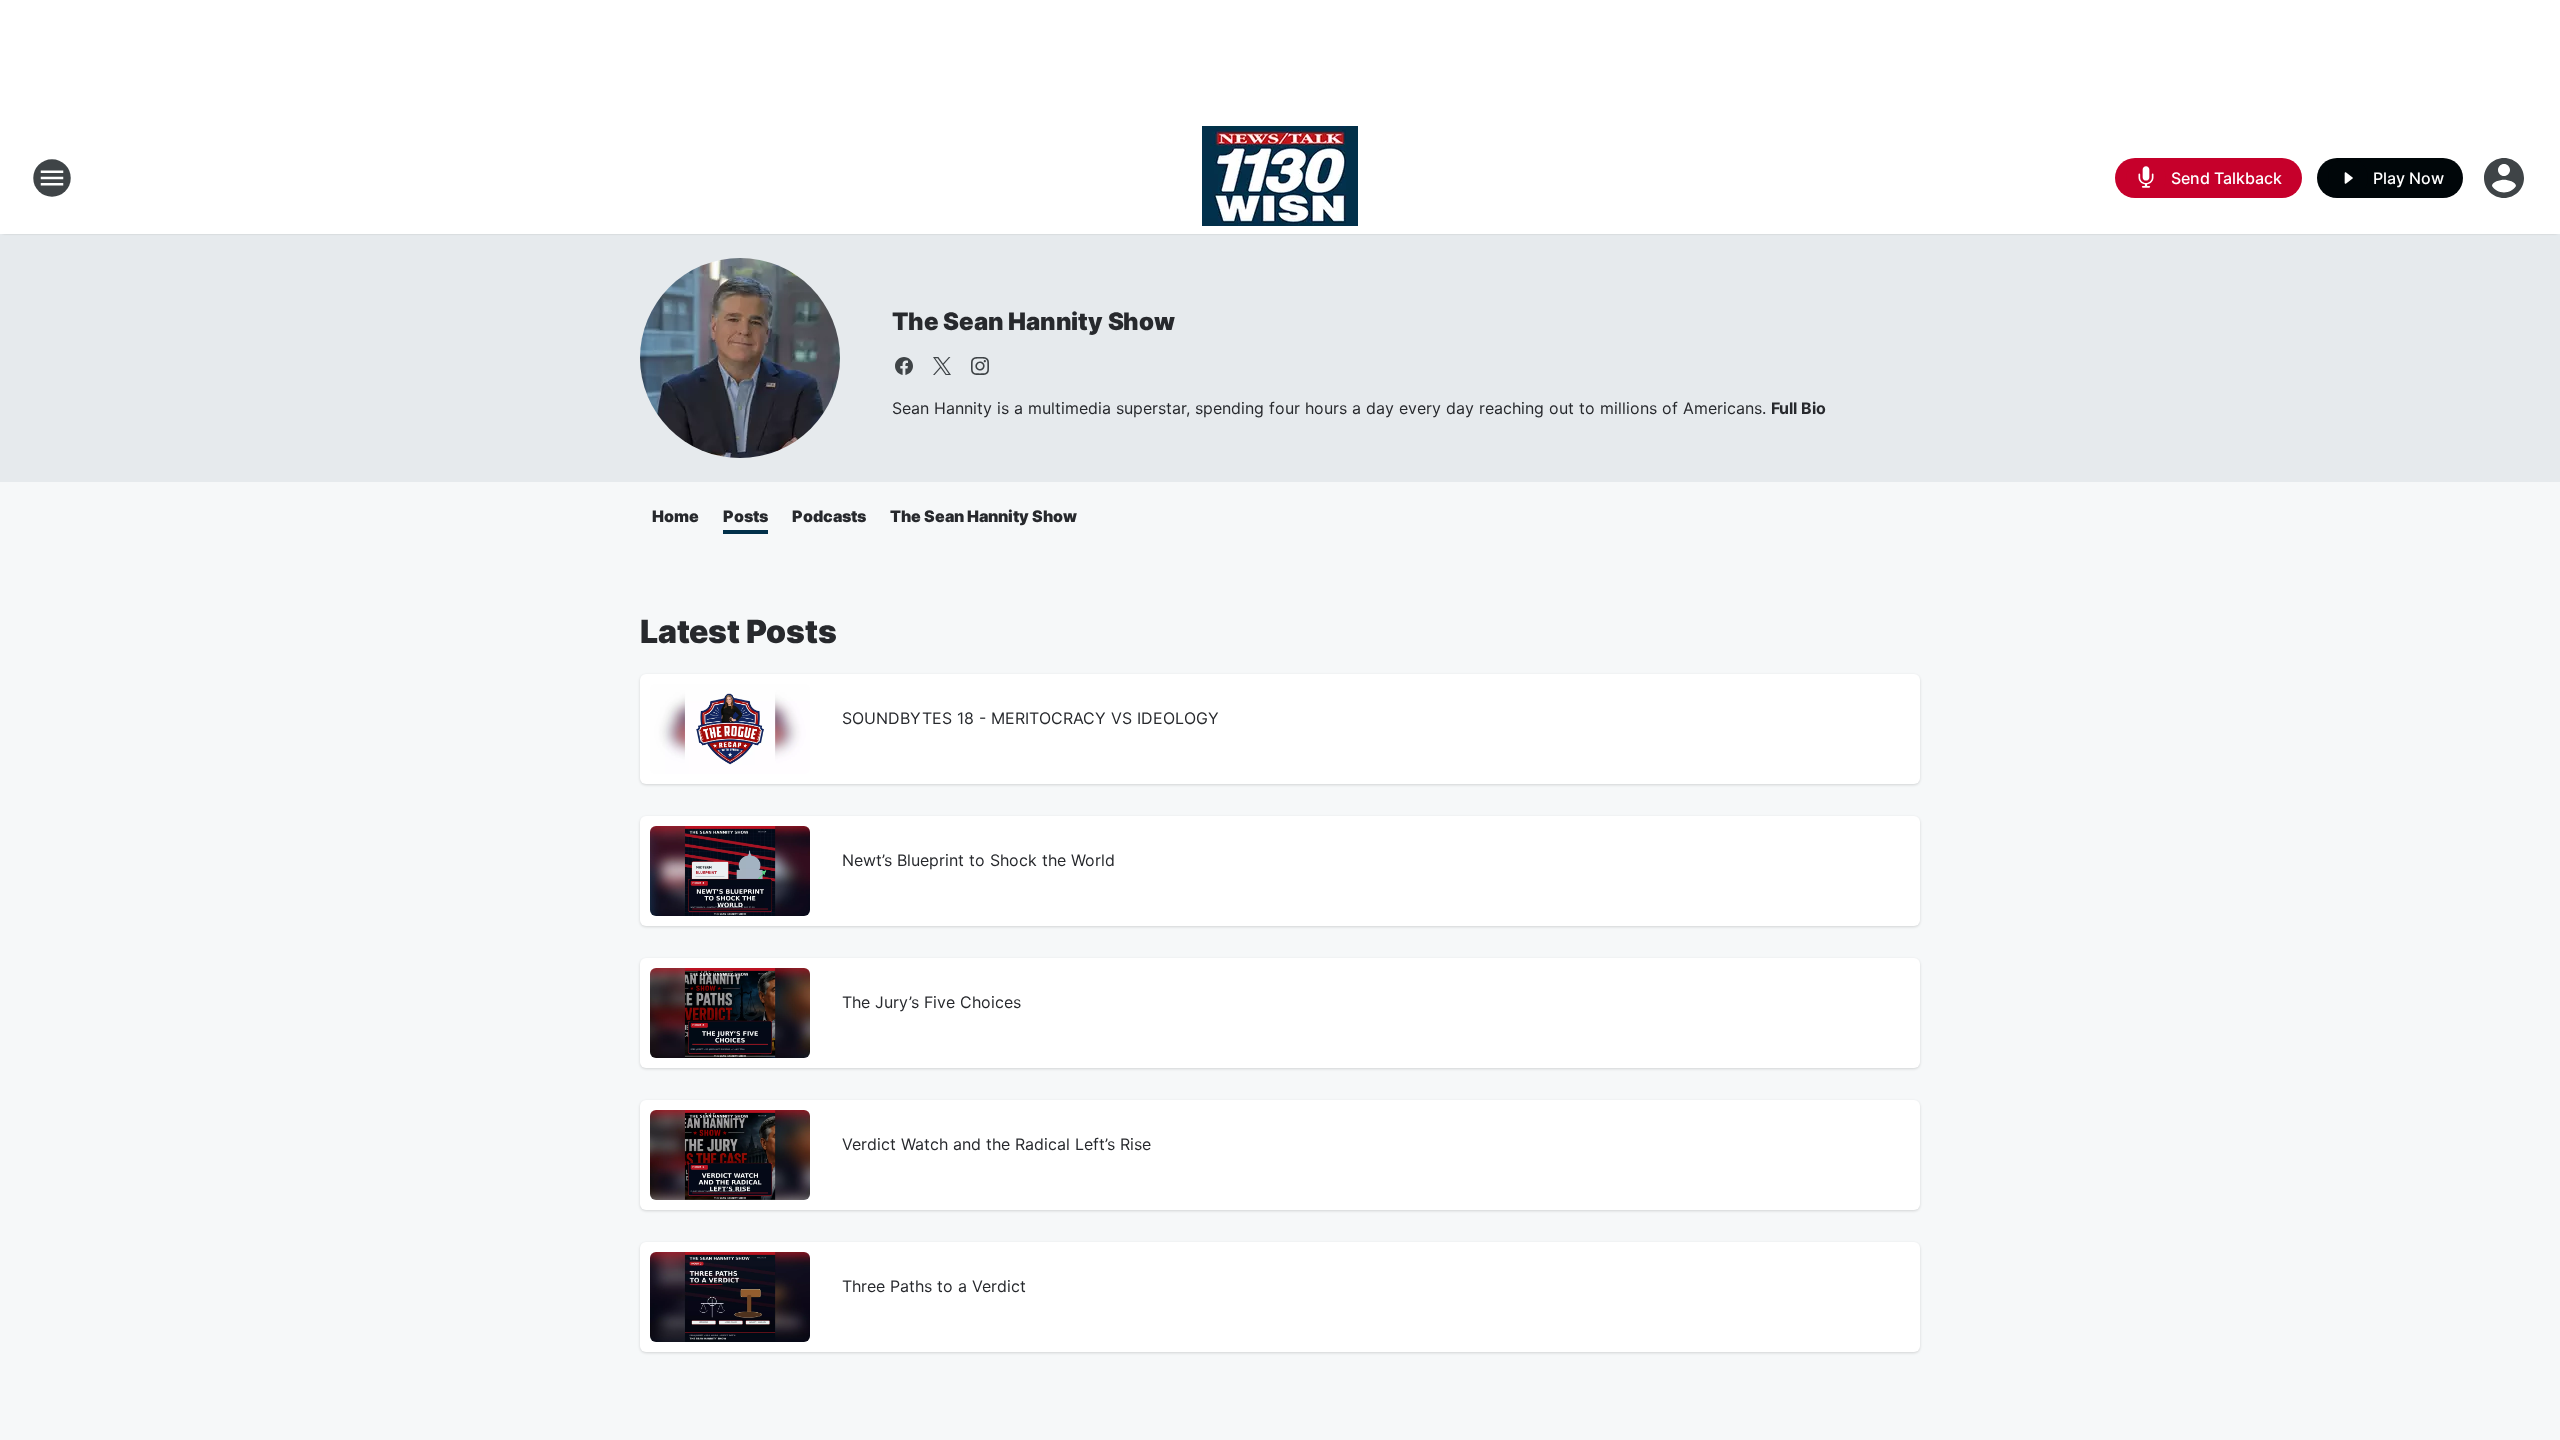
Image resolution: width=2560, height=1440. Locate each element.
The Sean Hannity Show (1033, 321)
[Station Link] (1280, 178)
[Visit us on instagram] (980, 366)
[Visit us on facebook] (904, 366)
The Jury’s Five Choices (931, 1002)
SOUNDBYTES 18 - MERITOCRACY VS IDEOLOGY (1030, 718)
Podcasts (829, 516)
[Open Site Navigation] (52, 178)
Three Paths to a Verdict (934, 1286)
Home (675, 516)
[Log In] (2506, 178)
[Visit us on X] (942, 366)
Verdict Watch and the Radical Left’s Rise (996, 1144)
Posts (745, 516)
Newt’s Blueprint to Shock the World (978, 860)
